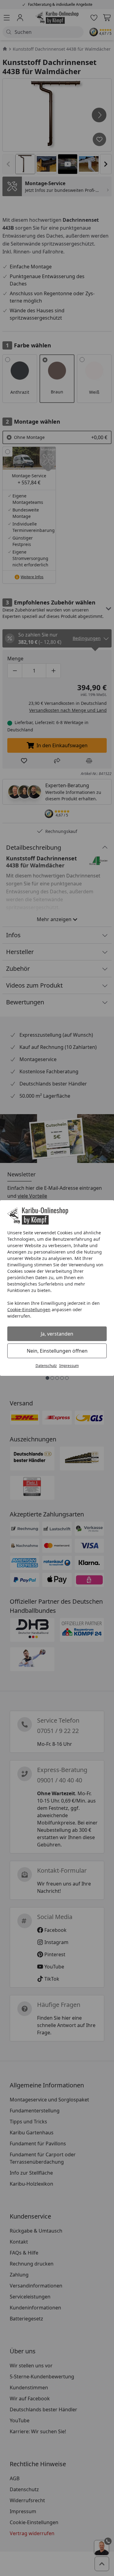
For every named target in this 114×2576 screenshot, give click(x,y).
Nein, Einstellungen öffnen (57, 1351)
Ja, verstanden (57, 1334)
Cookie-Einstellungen (29, 1310)
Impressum (69, 1366)
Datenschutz (46, 1366)
